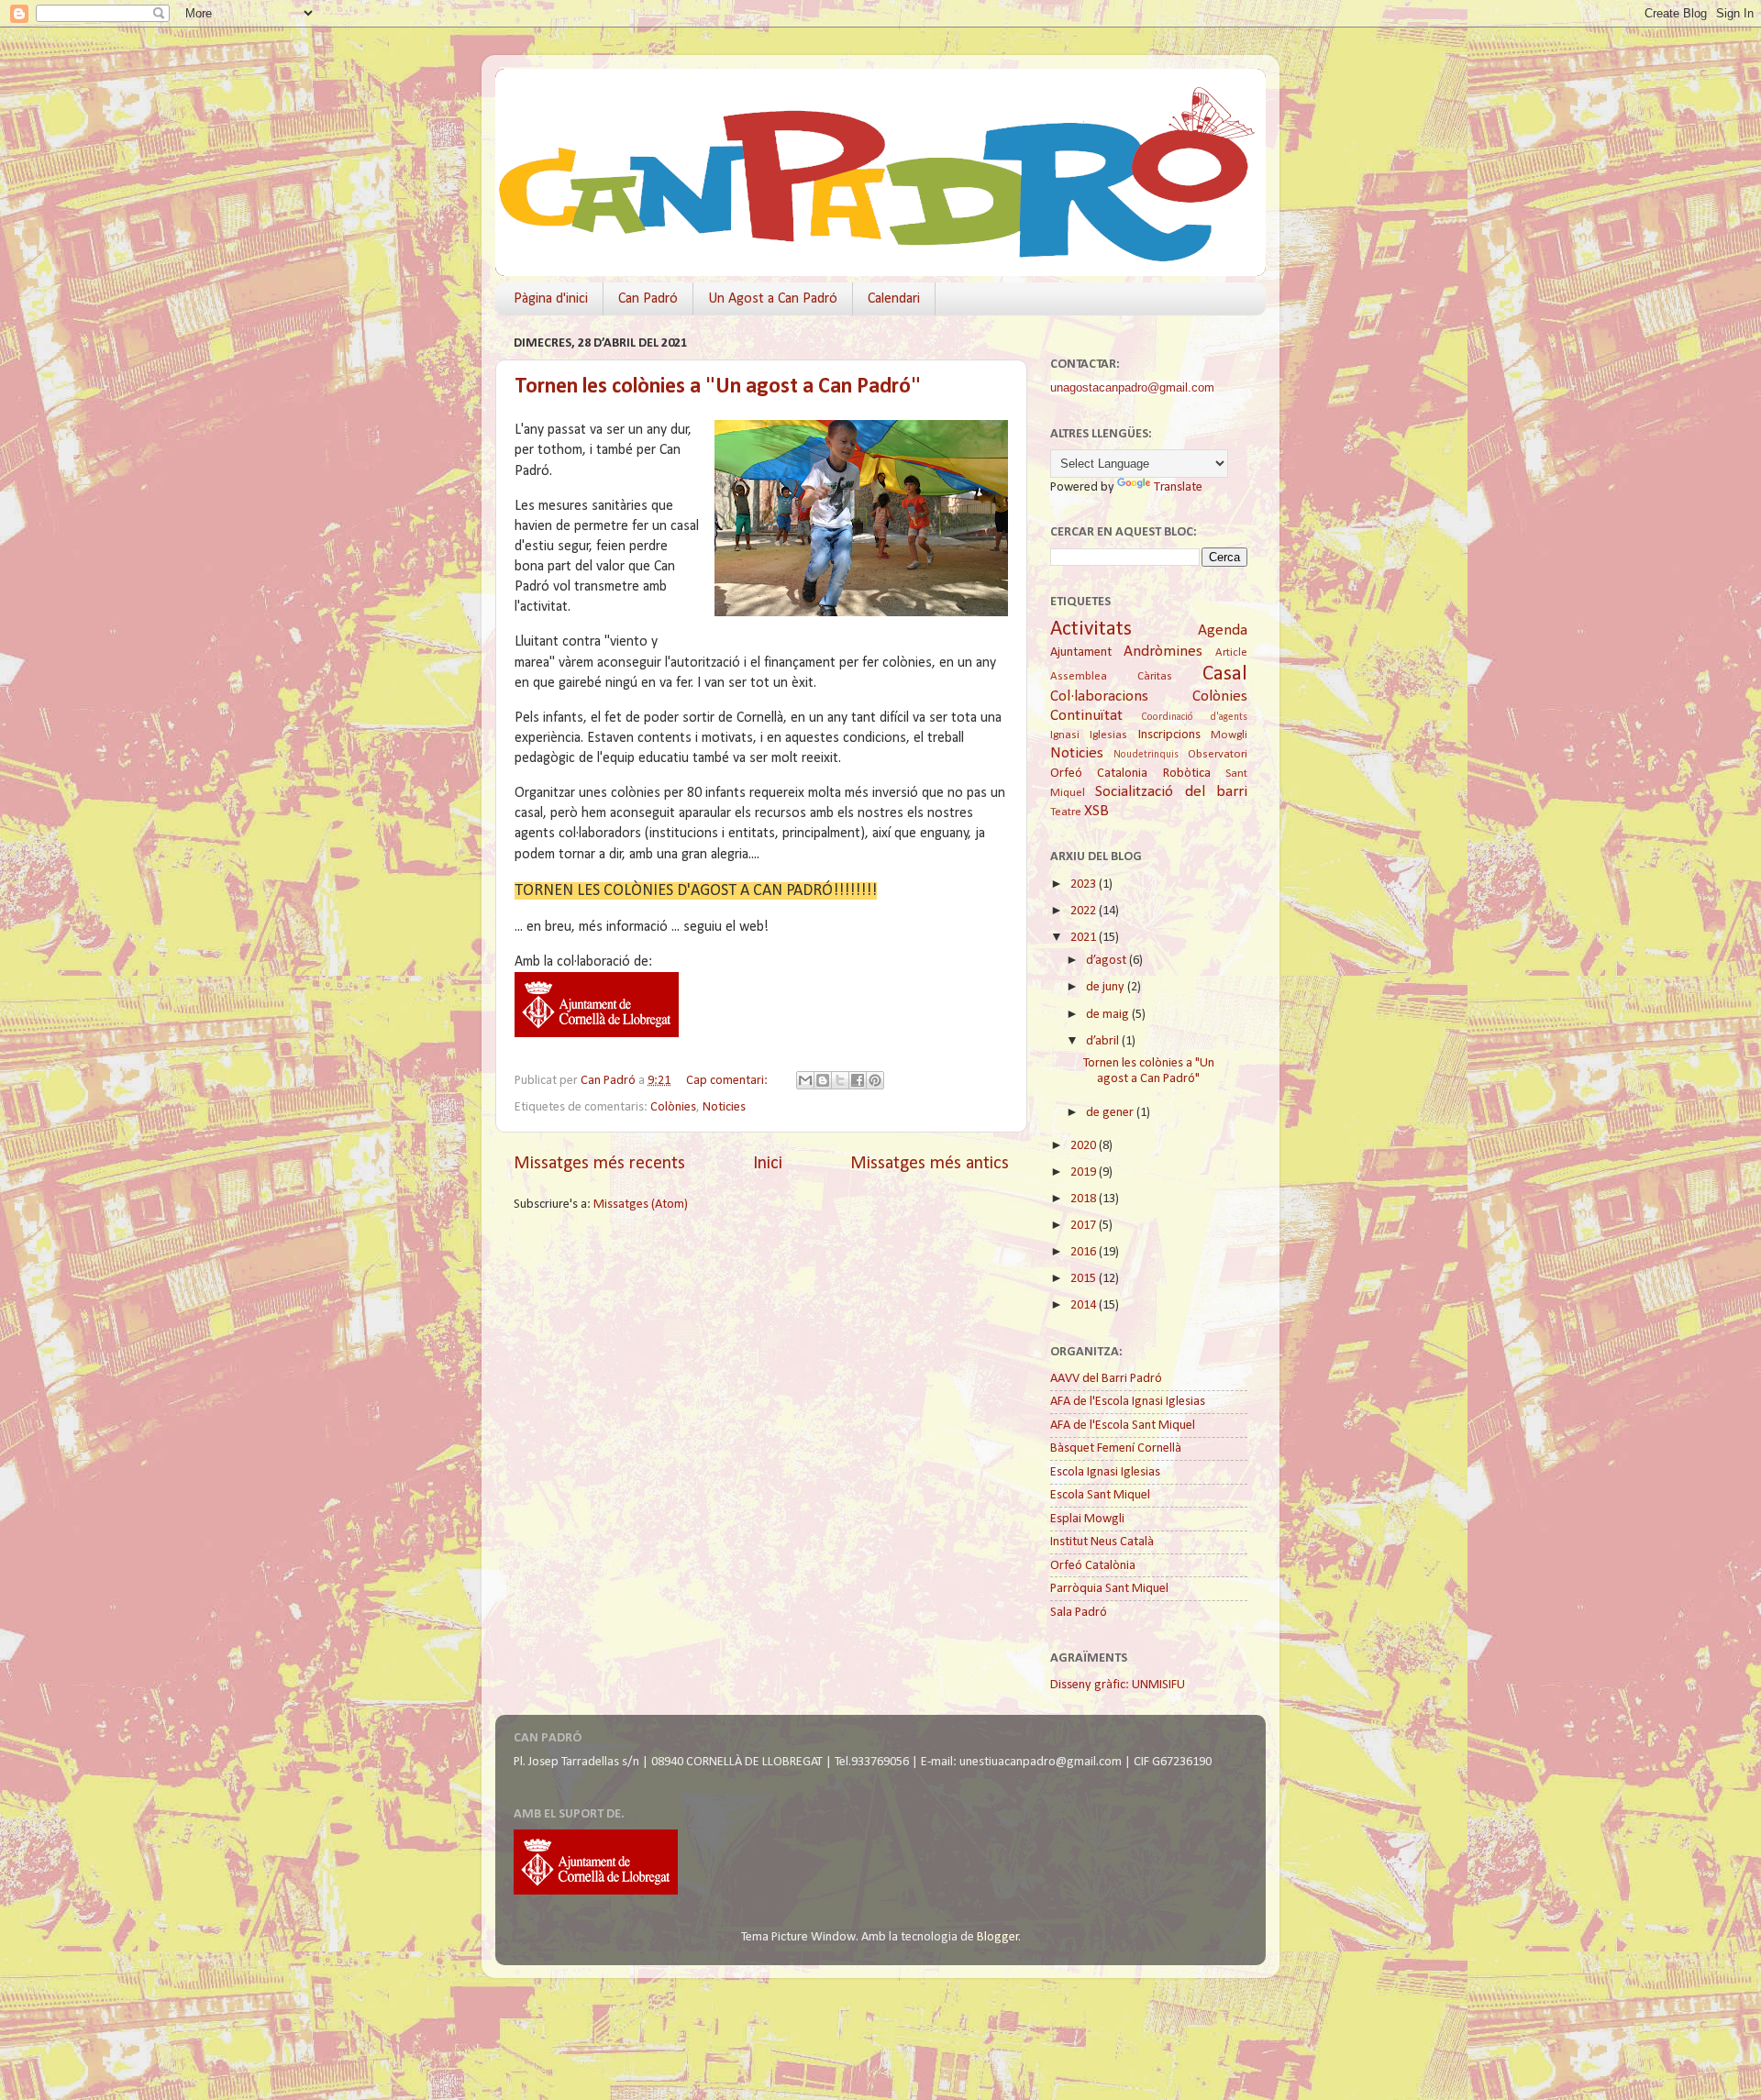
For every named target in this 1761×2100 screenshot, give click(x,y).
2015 (1085, 1279)
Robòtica (1187, 774)
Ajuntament (1081, 652)
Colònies (673, 1107)
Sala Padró (1079, 1613)
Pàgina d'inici (551, 299)
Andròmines (1163, 652)
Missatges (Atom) (641, 1205)
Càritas (1155, 676)
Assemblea (1079, 676)
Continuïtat (1086, 716)
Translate (1178, 487)
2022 (1085, 911)
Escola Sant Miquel (1100, 1495)
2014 (1085, 1305)
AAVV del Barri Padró (1106, 1379)
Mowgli (1229, 735)
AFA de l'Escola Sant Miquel (1123, 1426)
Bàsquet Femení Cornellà (1116, 1448)
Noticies (724, 1107)
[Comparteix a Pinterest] (875, 1080)
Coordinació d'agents (1195, 717)
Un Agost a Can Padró (773, 299)
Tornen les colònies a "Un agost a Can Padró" (718, 387)
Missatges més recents (599, 1164)
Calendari (894, 299)
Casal (1225, 674)
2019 (1085, 1172)
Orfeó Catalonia (1099, 774)
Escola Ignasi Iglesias (1105, 1472)
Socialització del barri (1171, 792)
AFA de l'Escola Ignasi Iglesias (1128, 1402)
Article (1231, 652)
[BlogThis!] (823, 1080)
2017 (1085, 1226)
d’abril (1104, 1041)
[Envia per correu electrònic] (805, 1080)
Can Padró (648, 299)
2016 (1085, 1252)
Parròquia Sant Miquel (1109, 1589)
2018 (1085, 1199)
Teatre (1066, 812)
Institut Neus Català (1102, 1542)
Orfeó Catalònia (1093, 1566)
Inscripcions (1169, 735)
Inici (768, 1164)
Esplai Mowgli (1087, 1519)
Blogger (998, 1937)
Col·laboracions (1099, 696)
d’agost (1108, 961)
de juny (1107, 987)
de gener (1111, 1113)
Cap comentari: (728, 1081)
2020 (1085, 1146)
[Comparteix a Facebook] (858, 1080)
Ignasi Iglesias (1089, 735)
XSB (1096, 811)
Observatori (1218, 754)
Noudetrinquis (1146, 755)
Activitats (1091, 630)
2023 (1085, 884)
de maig (1109, 1015)
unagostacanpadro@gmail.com (1132, 387)
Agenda (1223, 630)
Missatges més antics (930, 1164)
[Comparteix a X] (840, 1080)
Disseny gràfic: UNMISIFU (1118, 1685)
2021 (1085, 938)
